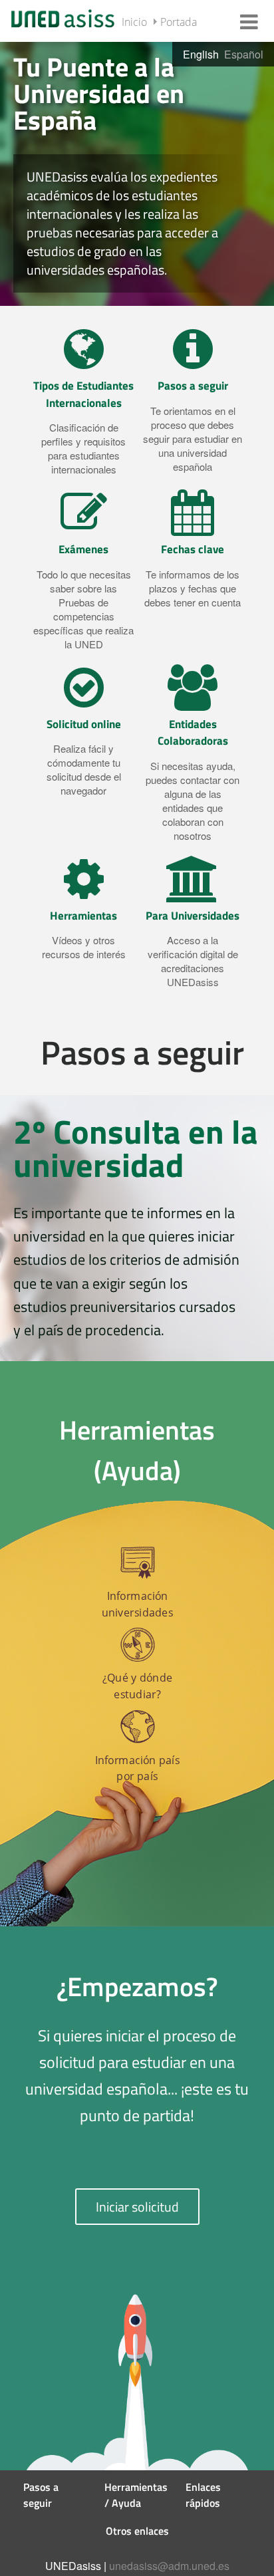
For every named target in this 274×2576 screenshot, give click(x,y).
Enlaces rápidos (203, 2495)
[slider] (137, 173)
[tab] (137, 173)
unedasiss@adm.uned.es (169, 2566)
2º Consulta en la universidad (136, 1148)
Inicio (134, 22)
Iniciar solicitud (137, 2207)
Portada (179, 22)
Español (244, 54)
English (201, 54)
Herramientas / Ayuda (136, 2495)
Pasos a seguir (41, 2495)
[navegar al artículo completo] (83, 408)
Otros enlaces (137, 2531)
